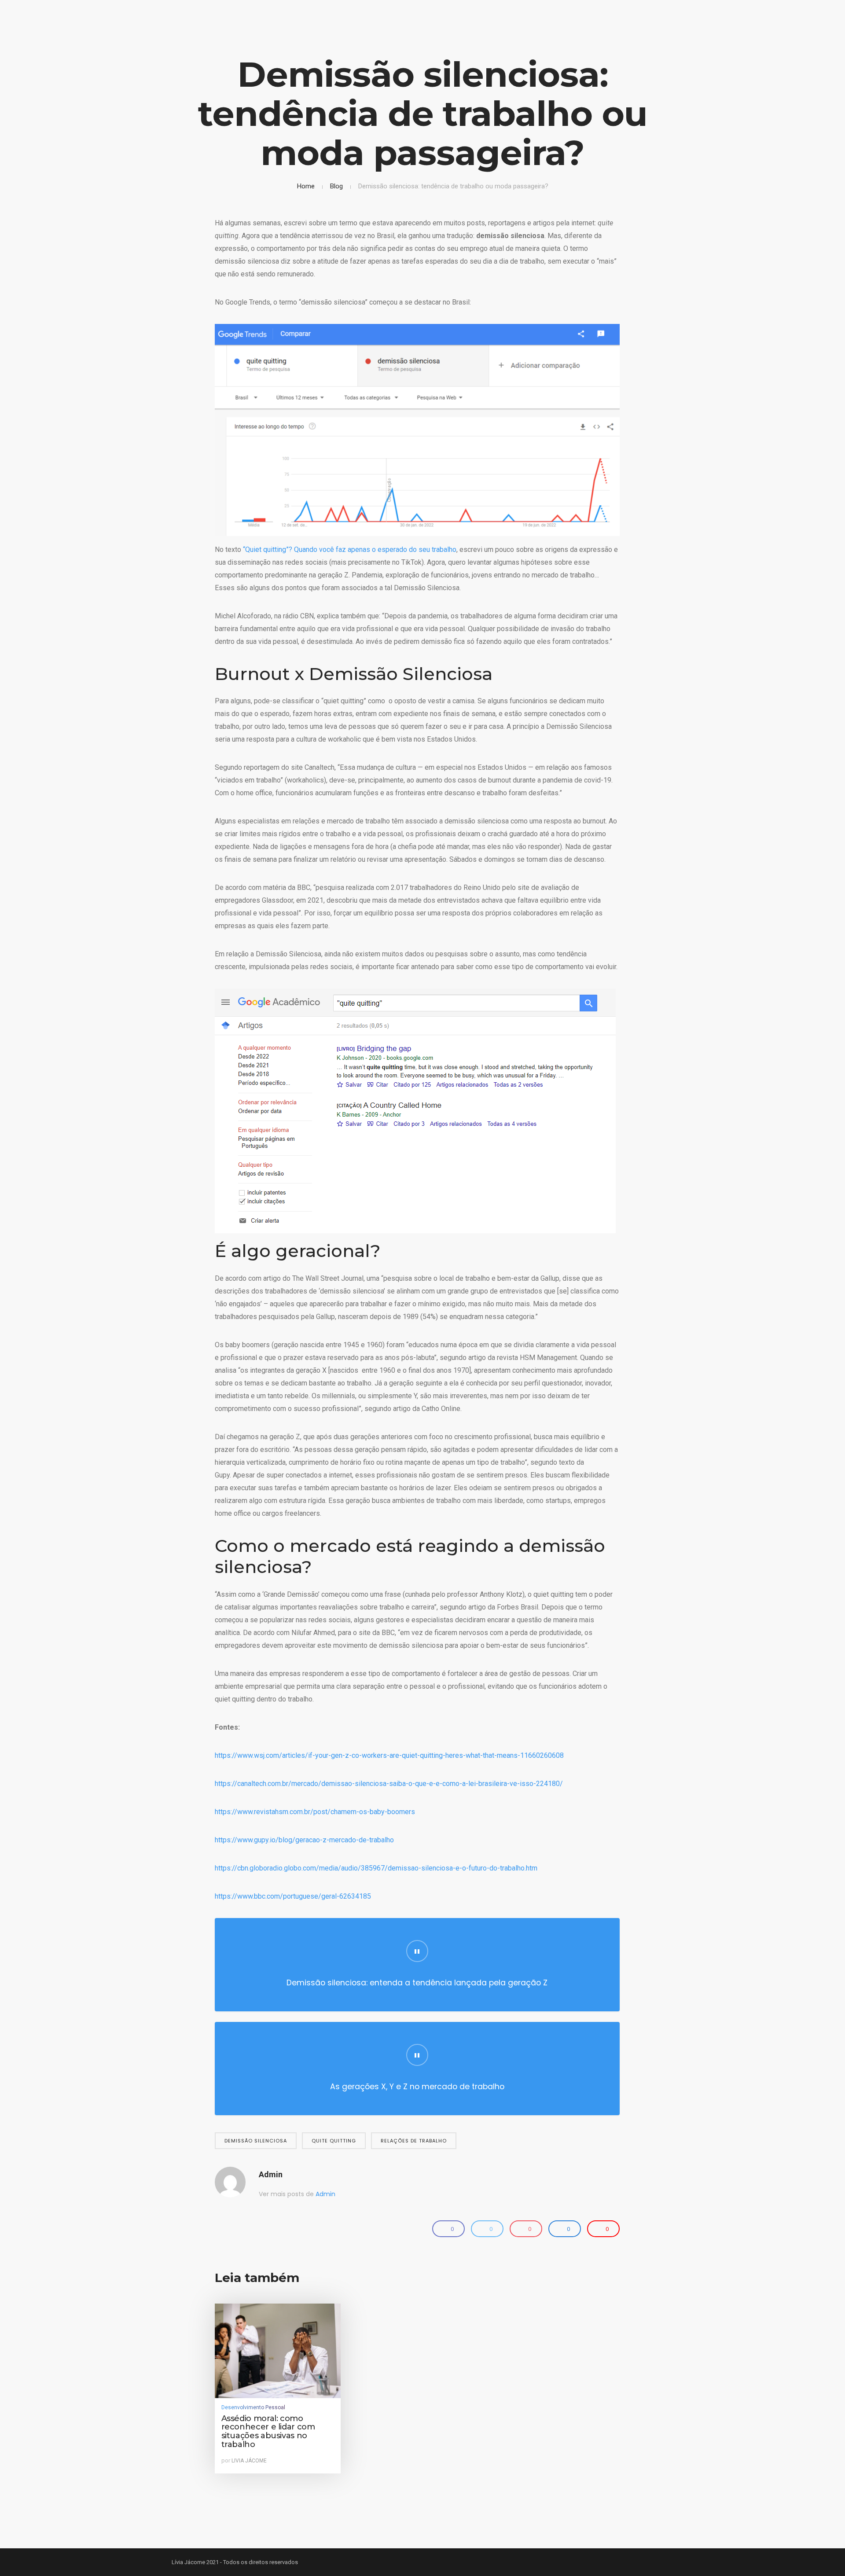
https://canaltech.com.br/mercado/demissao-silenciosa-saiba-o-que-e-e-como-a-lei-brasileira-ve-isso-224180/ (389, 1784)
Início (673, 34)
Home (306, 186)
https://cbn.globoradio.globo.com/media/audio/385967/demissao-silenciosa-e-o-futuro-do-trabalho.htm (376, 1868)
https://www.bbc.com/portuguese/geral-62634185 (293, 1896)
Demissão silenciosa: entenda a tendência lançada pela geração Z (417, 1983)
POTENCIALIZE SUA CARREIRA (738, 34)
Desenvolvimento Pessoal (253, 2407)
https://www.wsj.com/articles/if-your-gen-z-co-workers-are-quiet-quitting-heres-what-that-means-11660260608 (389, 1755)
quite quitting (334, 2141)
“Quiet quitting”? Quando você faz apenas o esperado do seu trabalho (350, 549)
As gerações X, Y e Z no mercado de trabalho (417, 2087)
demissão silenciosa (256, 2141)
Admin (271, 2174)
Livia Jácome (249, 2461)
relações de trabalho (414, 2141)
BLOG (801, 34)
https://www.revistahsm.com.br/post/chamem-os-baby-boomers (315, 1812)
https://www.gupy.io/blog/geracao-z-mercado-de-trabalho (304, 1840)
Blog (336, 186)
